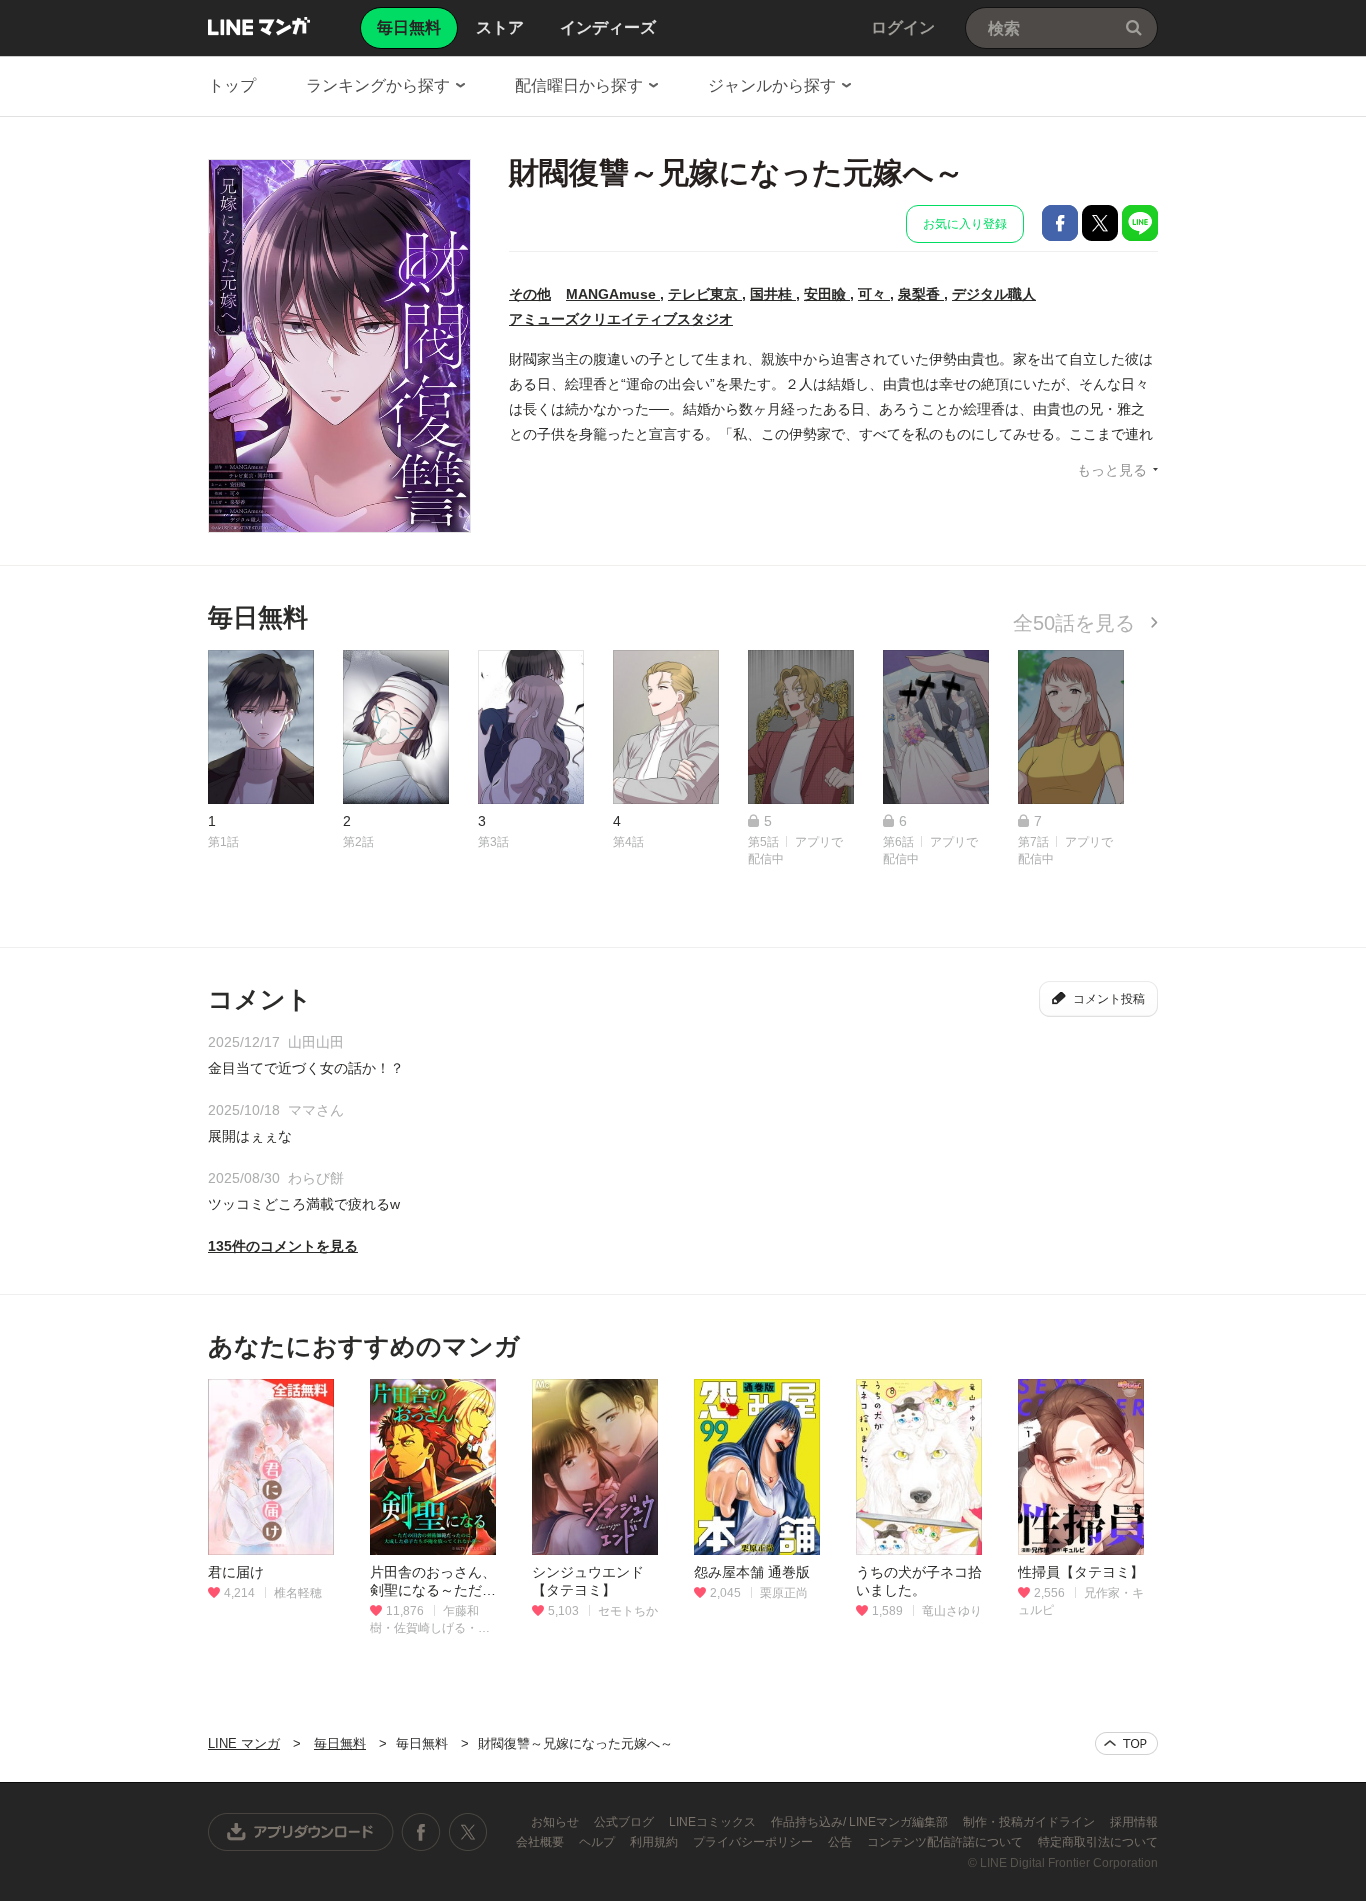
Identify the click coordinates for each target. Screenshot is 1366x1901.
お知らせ (556, 1822)
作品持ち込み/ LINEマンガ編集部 (861, 1822)
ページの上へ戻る (1126, 1743)
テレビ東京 (705, 294)
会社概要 (541, 1842)
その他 (530, 294)
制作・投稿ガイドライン (1030, 1822)
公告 (841, 1842)
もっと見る (1112, 470)
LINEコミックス (714, 1822)
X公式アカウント (467, 1832)
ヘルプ (598, 1842)
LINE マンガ (259, 26)
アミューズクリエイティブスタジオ (621, 319)
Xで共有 (1100, 223)
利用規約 (655, 1842)
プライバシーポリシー (754, 1842)
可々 (874, 294)
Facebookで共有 (1060, 223)
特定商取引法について (1098, 1842)
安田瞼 (827, 294)
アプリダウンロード (301, 1832)
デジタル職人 (994, 294)
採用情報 (1134, 1822)
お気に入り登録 (965, 224)
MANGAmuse (613, 294)
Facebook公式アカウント (421, 1832)
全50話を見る (1077, 623)
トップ (232, 85)
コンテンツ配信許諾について (946, 1842)
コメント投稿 (1109, 999)
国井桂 (773, 294)
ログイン (903, 27)
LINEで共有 (1140, 223)
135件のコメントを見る (283, 1246)
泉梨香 (921, 294)
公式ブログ (625, 1822)
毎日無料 (340, 1743)
